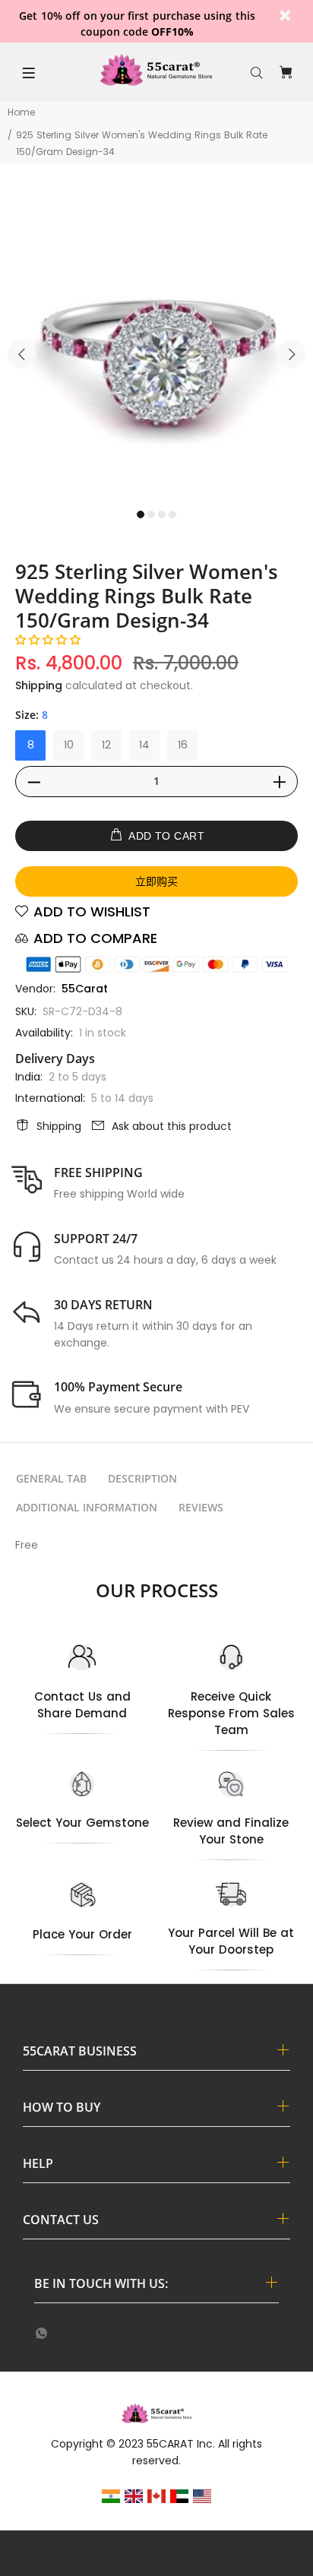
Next (291, 354)
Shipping (39, 685)
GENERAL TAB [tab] (51, 1478)
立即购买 (156, 881)
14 (144, 745)
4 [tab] (172, 514)
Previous (22, 354)
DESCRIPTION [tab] (142, 1478)
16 (183, 745)
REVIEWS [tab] (201, 1507)
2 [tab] (151, 514)
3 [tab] (162, 514)
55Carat (85, 989)
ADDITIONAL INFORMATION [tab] (87, 1507)
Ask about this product (172, 1126)
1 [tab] (141, 514)
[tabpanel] (156, 345)
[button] (48, 640)
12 (106, 745)
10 (69, 745)
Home (21, 112)
